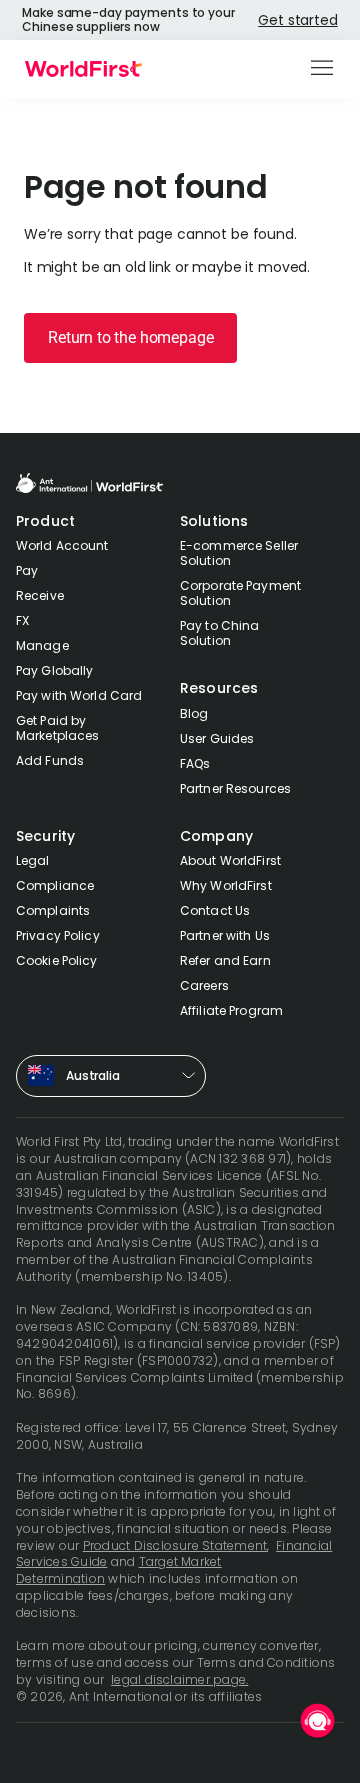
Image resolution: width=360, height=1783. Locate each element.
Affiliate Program (231, 1010)
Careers (204, 985)
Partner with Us (225, 935)
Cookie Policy (57, 960)
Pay (27, 570)
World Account (62, 545)
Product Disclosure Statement (175, 1545)
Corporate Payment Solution (240, 593)
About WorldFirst (230, 860)
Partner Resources (235, 788)
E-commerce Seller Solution (239, 553)
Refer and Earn (225, 960)
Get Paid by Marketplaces (57, 728)
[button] (323, 69)
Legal (33, 860)
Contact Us (215, 910)
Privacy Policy (58, 935)
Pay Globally (54, 670)
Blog (194, 713)
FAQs (195, 763)
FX (22, 620)
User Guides (217, 738)
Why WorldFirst (226, 885)
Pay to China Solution (219, 633)
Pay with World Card (79, 695)
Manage (42, 645)
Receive (40, 595)
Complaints (53, 910)
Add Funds (50, 760)
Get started (297, 20)
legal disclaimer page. (179, 1679)
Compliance (55, 885)
